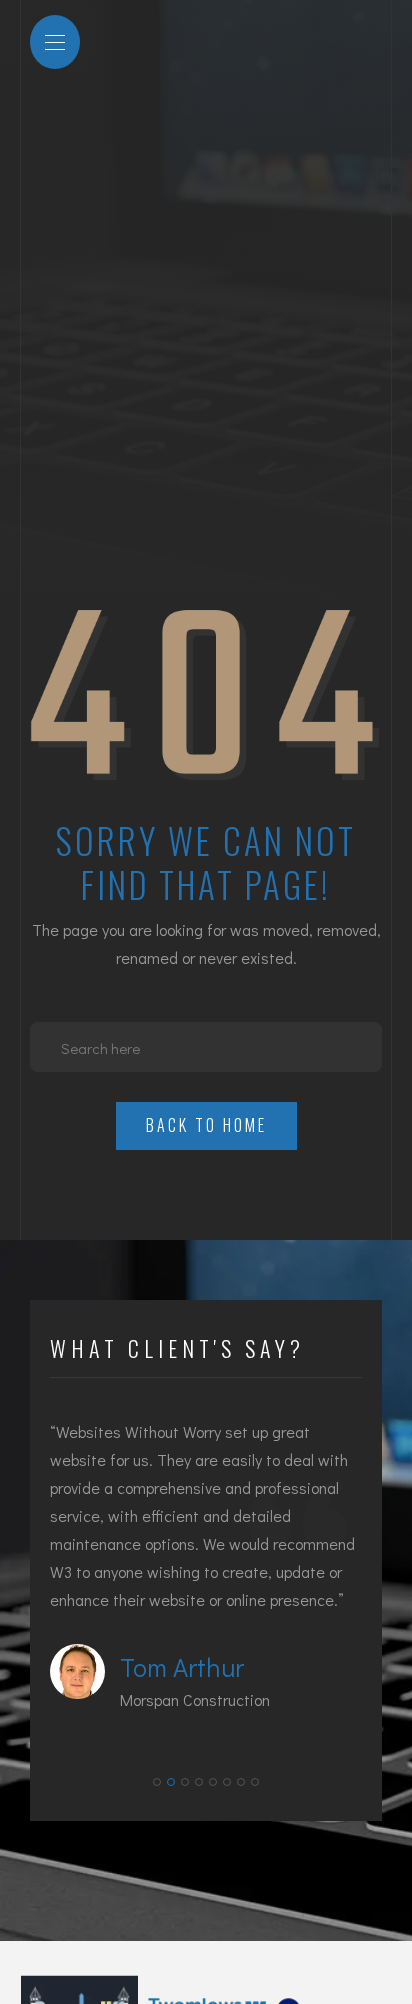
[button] (157, 1782)
